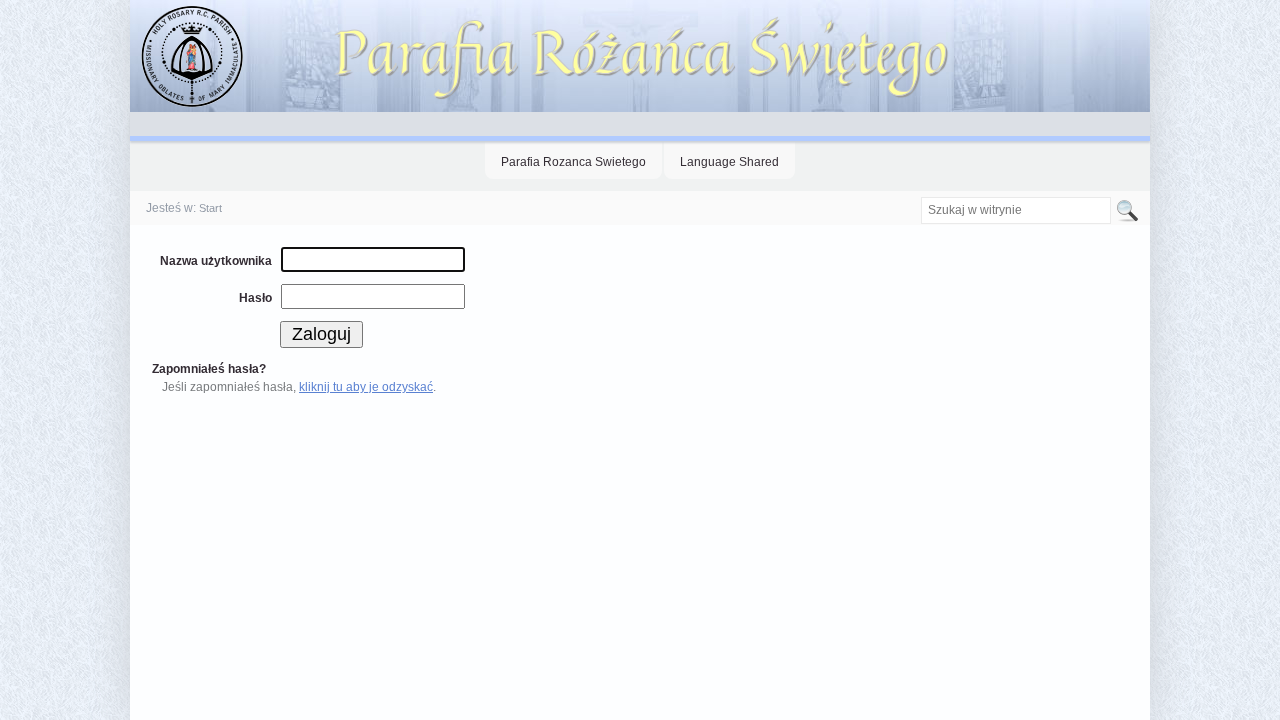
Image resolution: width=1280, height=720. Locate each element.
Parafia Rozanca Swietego (573, 162)
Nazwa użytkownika (216, 261)
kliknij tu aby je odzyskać (366, 387)
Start (210, 208)
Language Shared (729, 162)
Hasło (255, 298)
